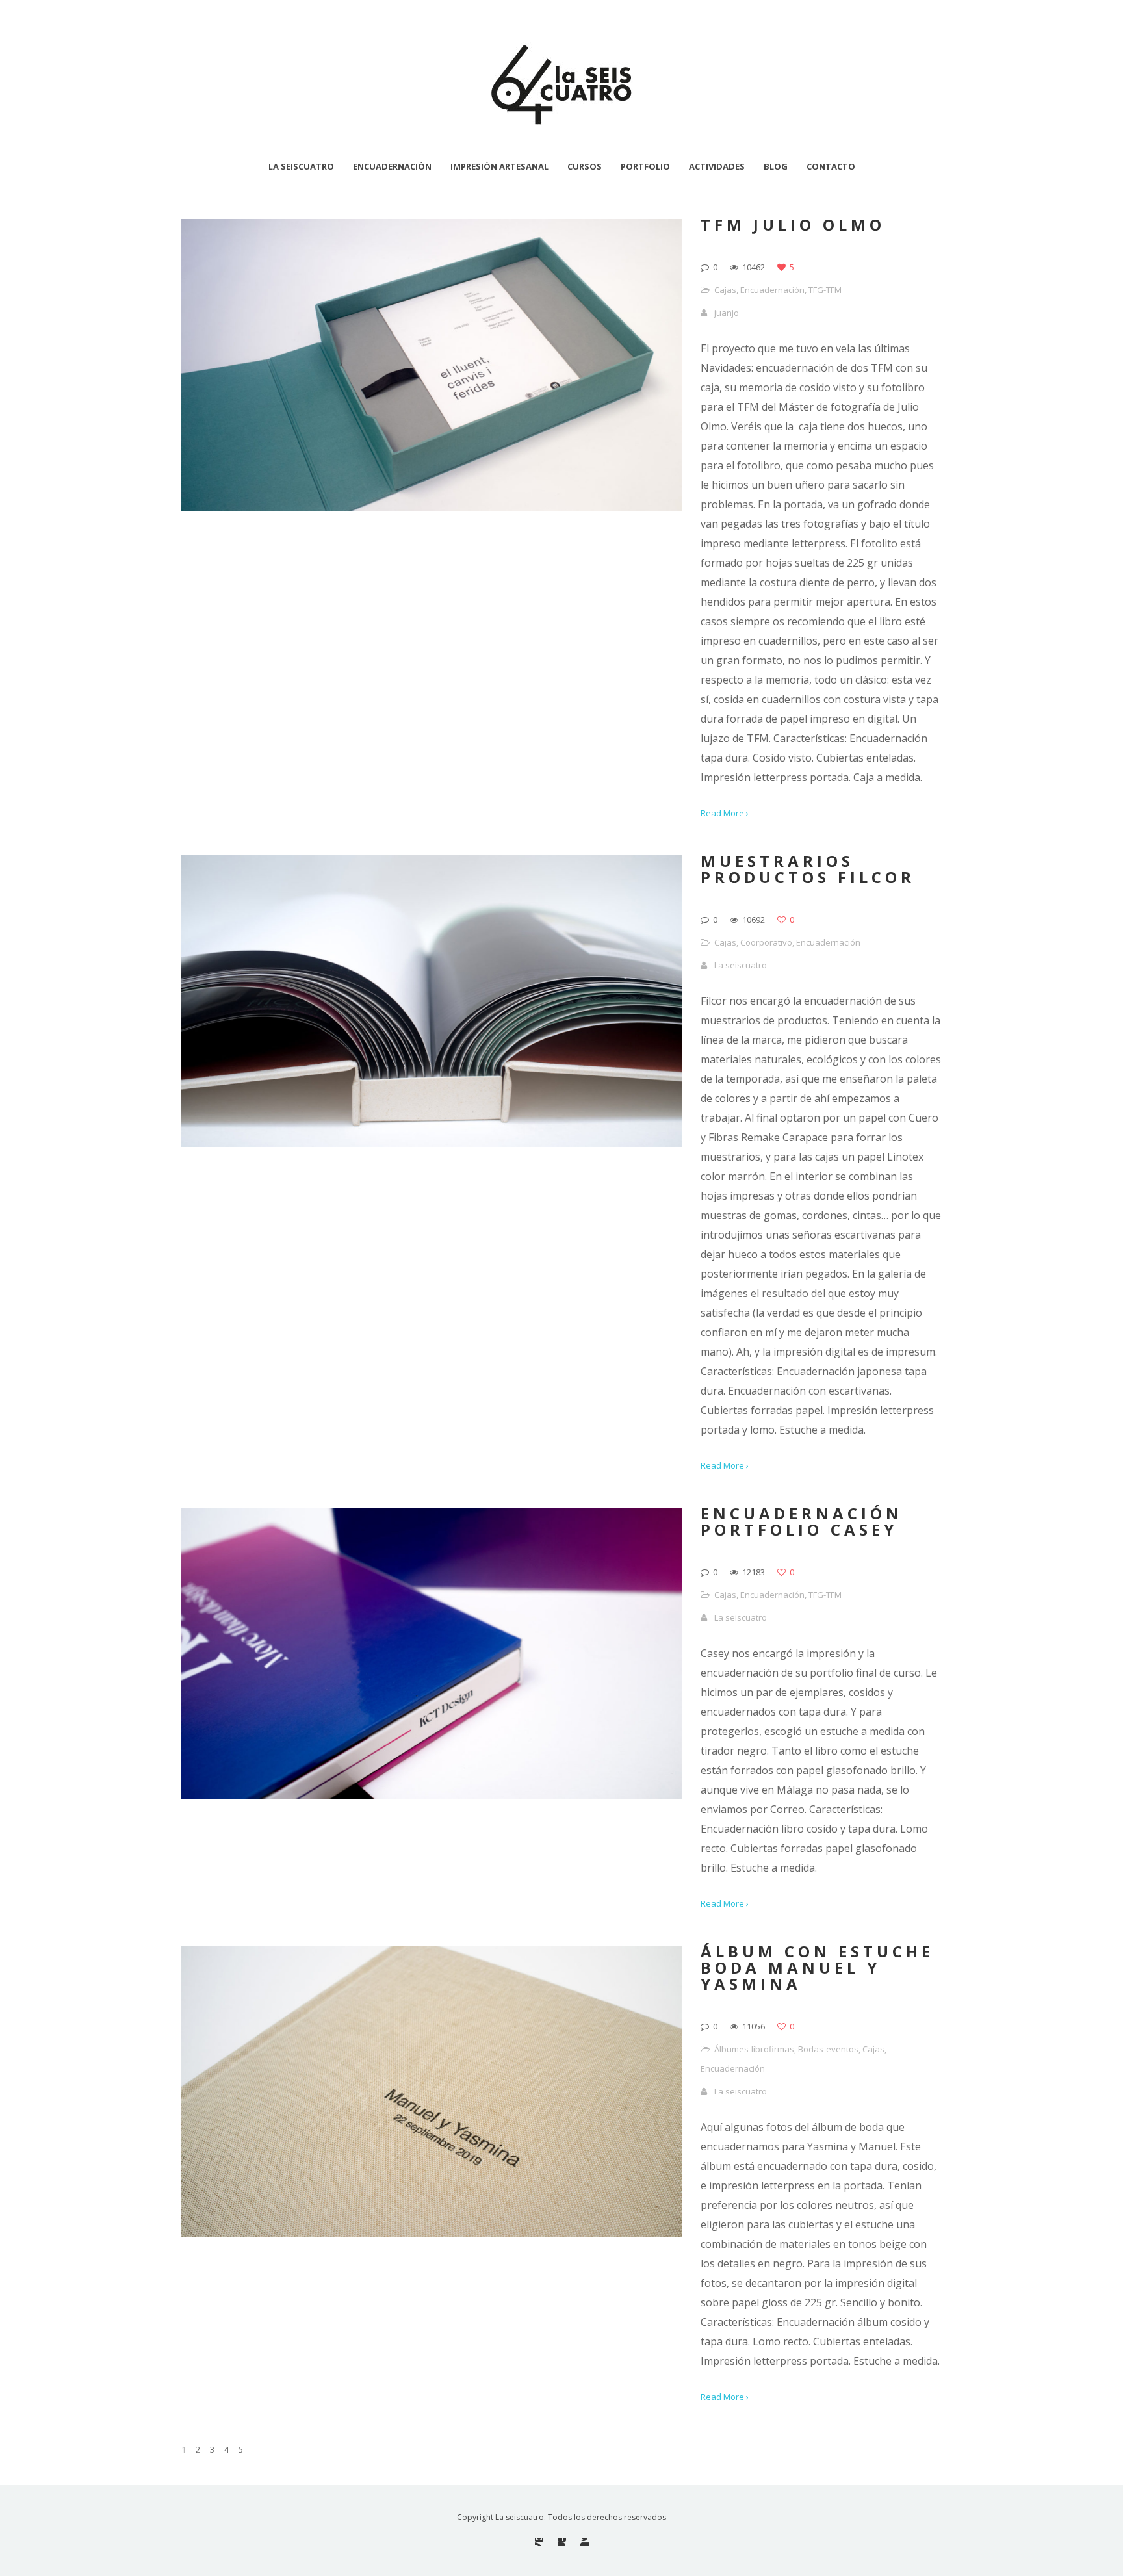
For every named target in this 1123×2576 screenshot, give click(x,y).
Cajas (725, 290)
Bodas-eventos (828, 2049)
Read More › (725, 813)
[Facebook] (562, 2542)
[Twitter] (585, 2542)
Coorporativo (766, 942)
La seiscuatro (741, 965)
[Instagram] (539, 2542)
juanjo (727, 313)
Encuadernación (772, 290)
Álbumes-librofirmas (754, 2049)
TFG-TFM (825, 290)
